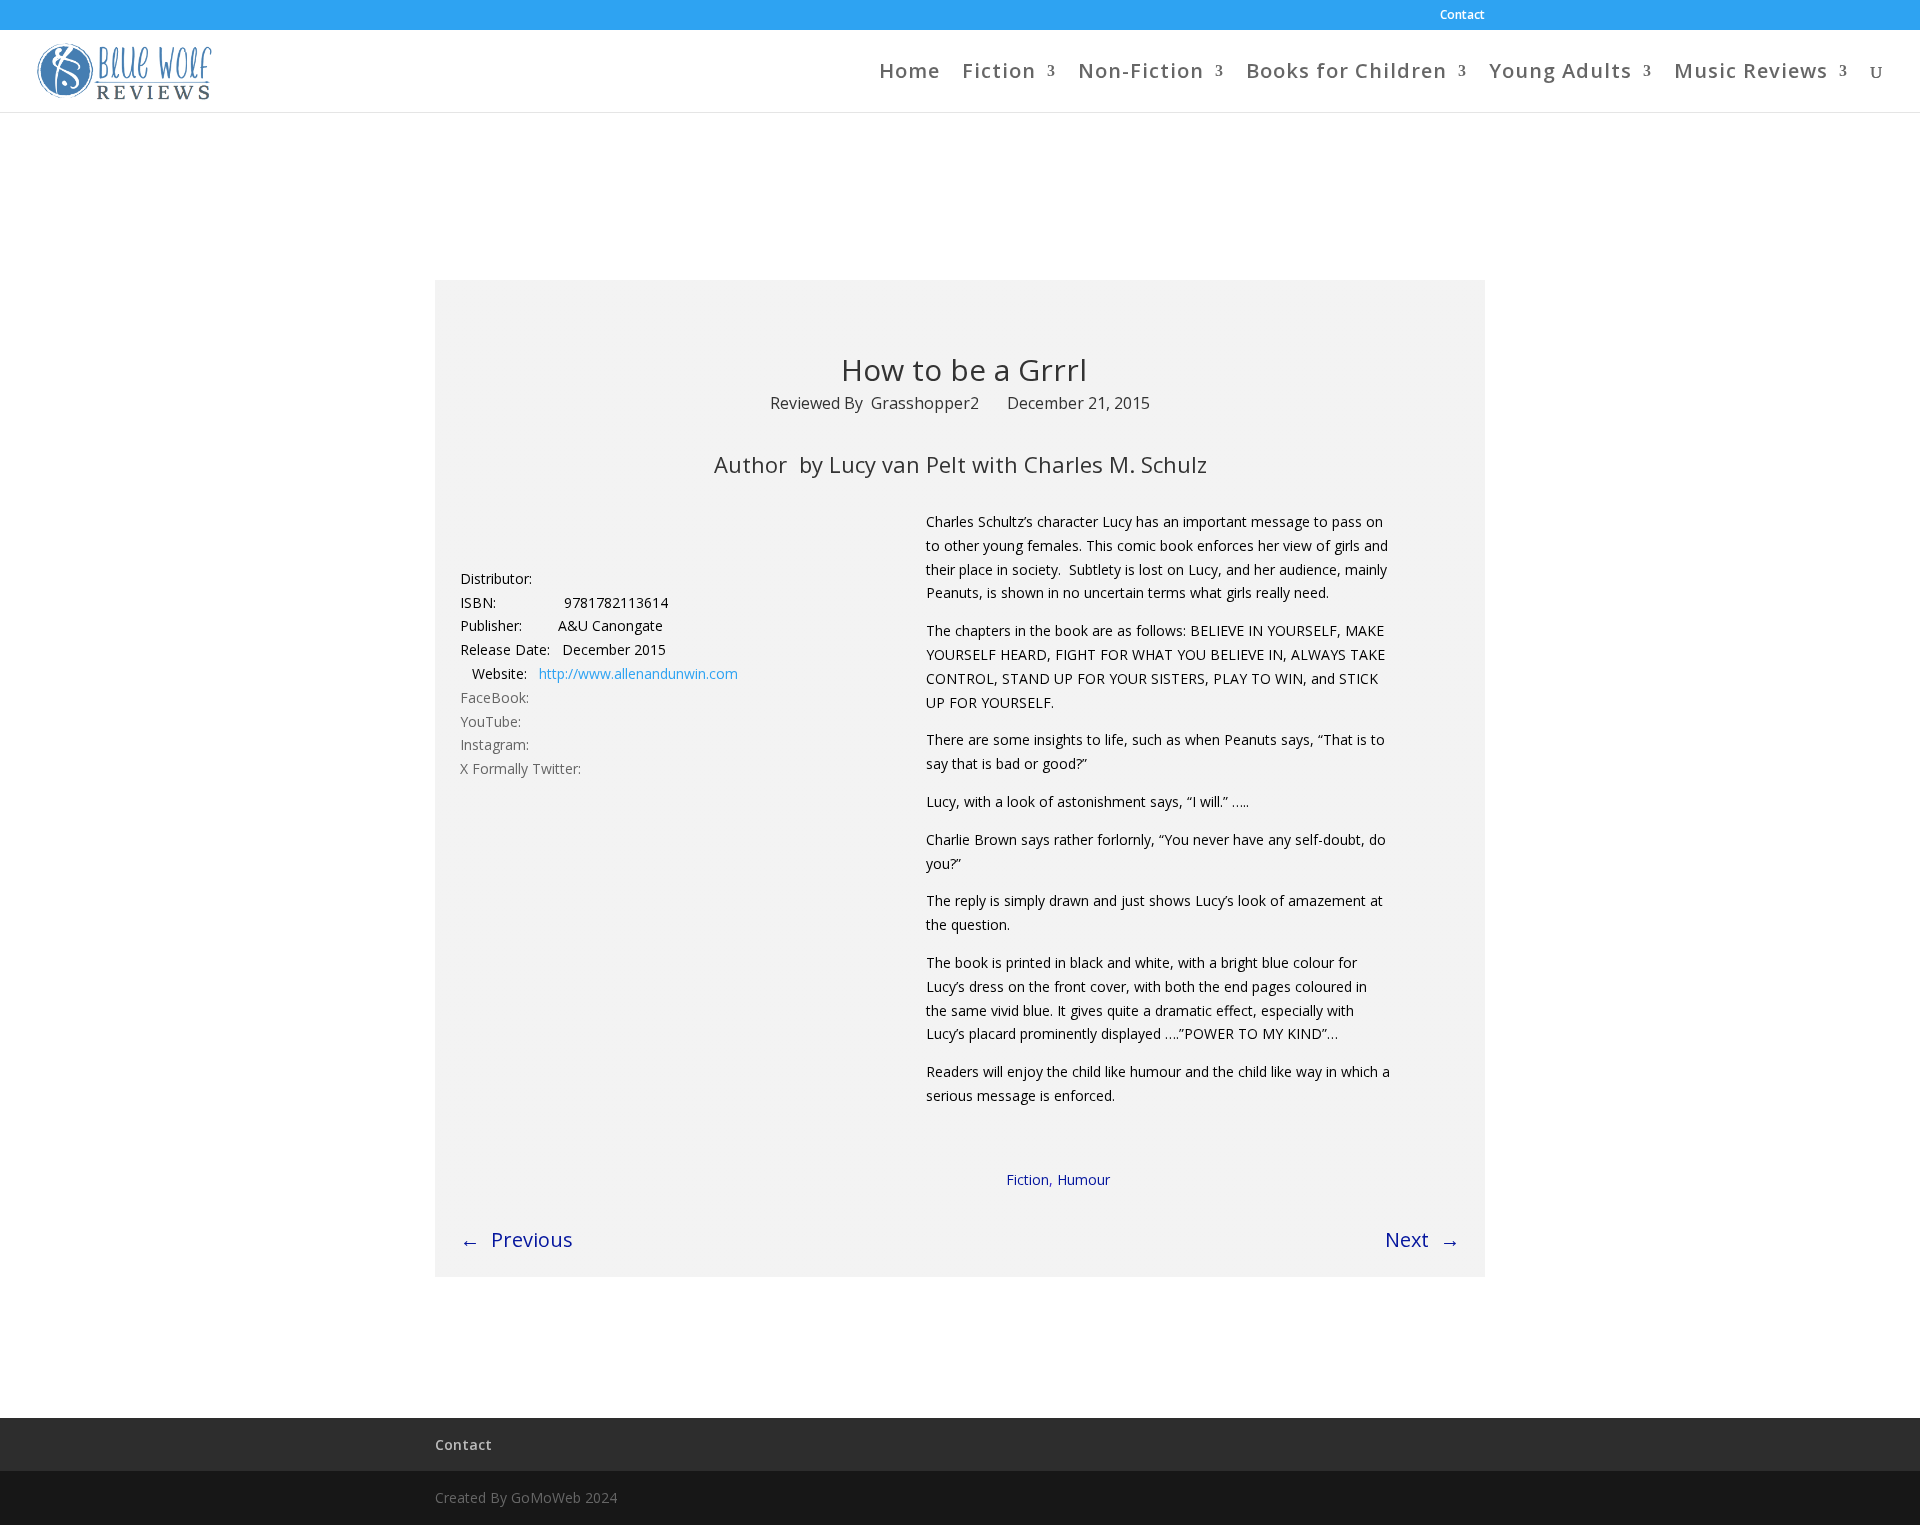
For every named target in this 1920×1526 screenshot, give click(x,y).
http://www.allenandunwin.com (638, 673)
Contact (1462, 16)
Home (909, 74)
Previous (532, 1239)
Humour (1083, 1179)
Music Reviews (1751, 74)
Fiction (999, 74)
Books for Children (1346, 74)
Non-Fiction (1141, 74)
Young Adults (1560, 74)
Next (1407, 1239)
